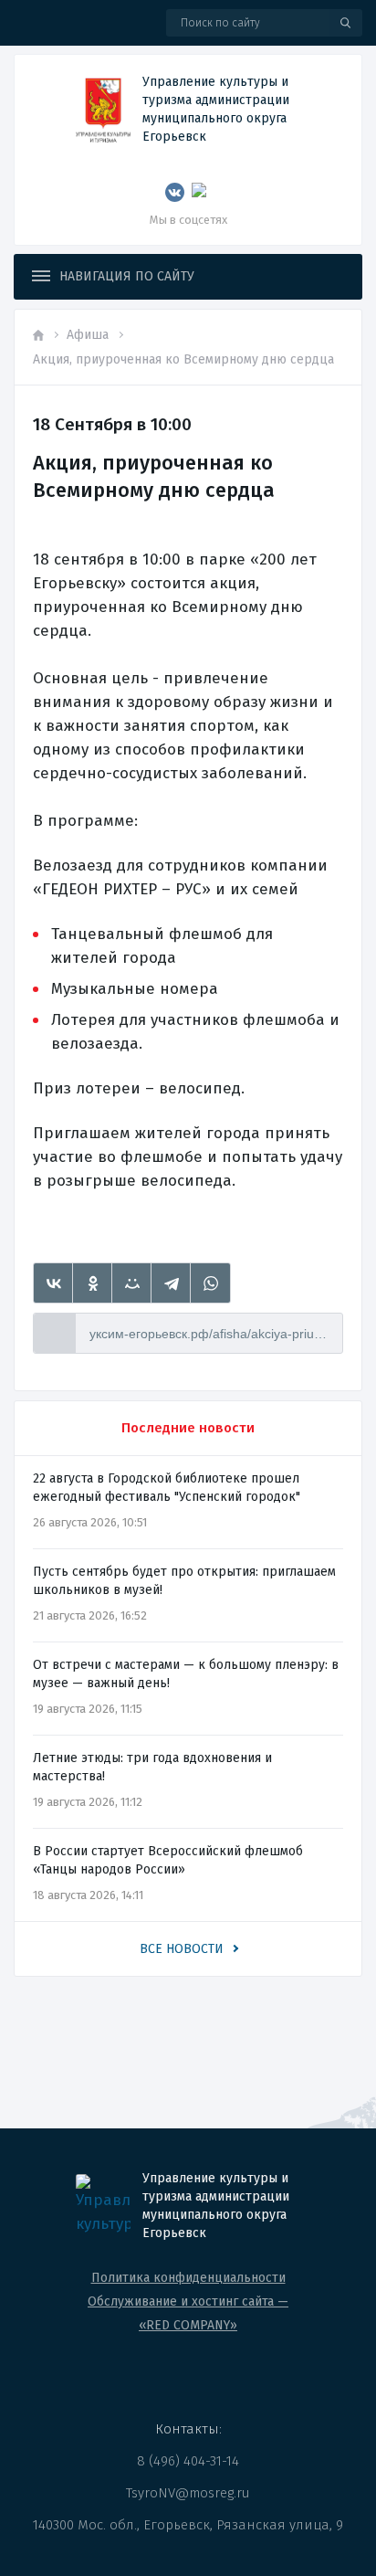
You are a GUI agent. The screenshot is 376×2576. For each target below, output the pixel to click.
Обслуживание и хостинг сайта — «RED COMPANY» (188, 2313)
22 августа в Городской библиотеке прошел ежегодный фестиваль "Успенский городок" (167, 1488)
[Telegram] (171, 1283)
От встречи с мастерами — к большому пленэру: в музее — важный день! (186, 1674)
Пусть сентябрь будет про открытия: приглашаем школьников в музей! (184, 1581)
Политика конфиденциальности (188, 2278)
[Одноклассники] (93, 1283)
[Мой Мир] (132, 1283)
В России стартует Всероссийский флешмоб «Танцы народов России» (168, 1860)
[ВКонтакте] (53, 1283)
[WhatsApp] (210, 1283)
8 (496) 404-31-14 (188, 2461)
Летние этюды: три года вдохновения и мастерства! (152, 1767)
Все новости (182, 1949)
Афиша (88, 335)
